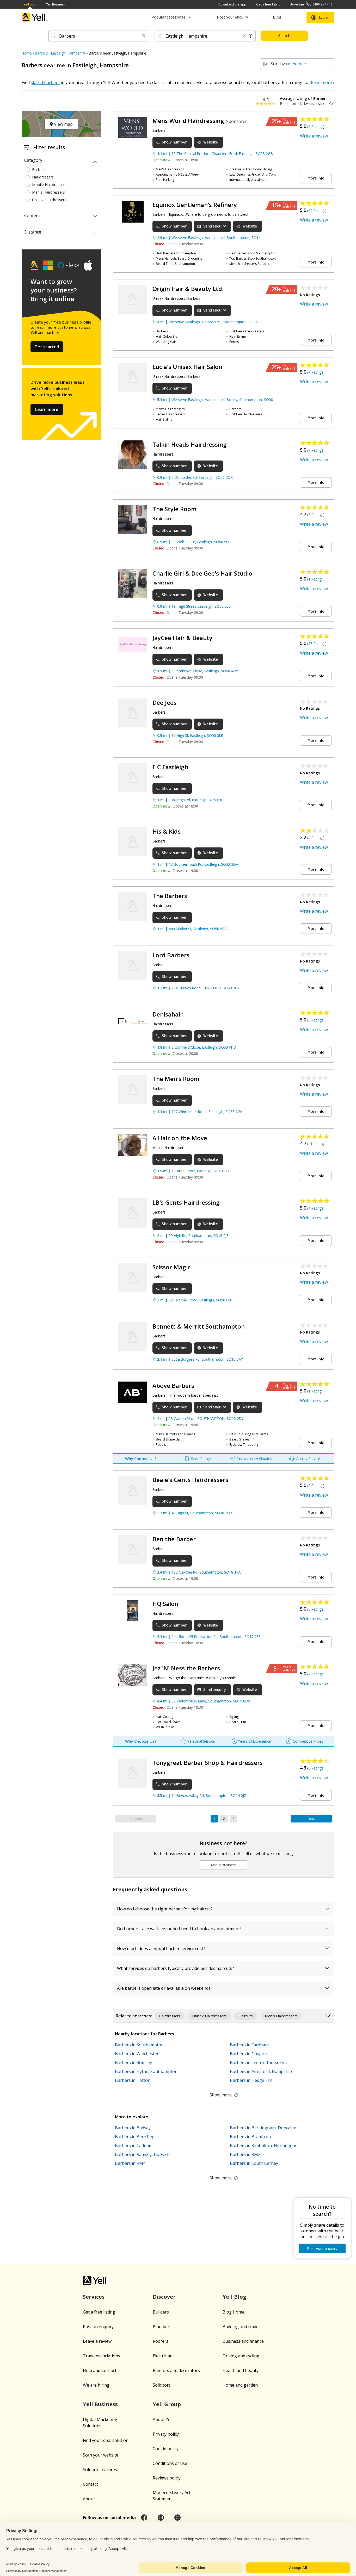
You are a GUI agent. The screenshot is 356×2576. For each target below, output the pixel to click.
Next (311, 1819)
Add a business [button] (224, 1865)
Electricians (164, 2356)
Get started (47, 347)
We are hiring (96, 2385)
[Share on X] (177, 2518)
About (89, 2499)
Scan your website (101, 2455)
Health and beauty (241, 2370)
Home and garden (240, 2385)
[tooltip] (251, 36)
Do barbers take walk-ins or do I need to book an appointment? (179, 1929)
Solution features (100, 2470)
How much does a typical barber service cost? (161, 1949)
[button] (144, 36)
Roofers (161, 2341)
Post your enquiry (232, 17)
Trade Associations (102, 2356)
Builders (161, 2312)
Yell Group (167, 2404)
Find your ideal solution (106, 2440)
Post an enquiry (98, 2327)
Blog (277, 17)
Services (94, 2297)
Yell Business (55, 4)
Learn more (47, 409)
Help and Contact (100, 2370)
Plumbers (162, 2327)
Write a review (314, 136)
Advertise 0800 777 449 (311, 4)
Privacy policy (166, 2434)
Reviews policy (167, 2478)
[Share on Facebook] (144, 2518)
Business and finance (243, 2341)
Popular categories (168, 17)
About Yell (163, 2419)
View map (63, 124)
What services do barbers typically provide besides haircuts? (176, 1968)
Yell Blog (234, 2297)
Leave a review (97, 2341)
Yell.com (30, 4)
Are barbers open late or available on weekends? (165, 1988)
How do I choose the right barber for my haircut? (165, 1909)
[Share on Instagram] (161, 2518)
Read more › (323, 82)
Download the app (232, 4)
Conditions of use (170, 2463)
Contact (90, 2484)
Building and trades (242, 2327)
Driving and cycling (241, 2356)
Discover (164, 2297)
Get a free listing (268, 4)
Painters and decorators (176, 2370)
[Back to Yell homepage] (35, 17)
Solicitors (162, 2385)
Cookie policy (166, 2449)
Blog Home (234, 2312)
